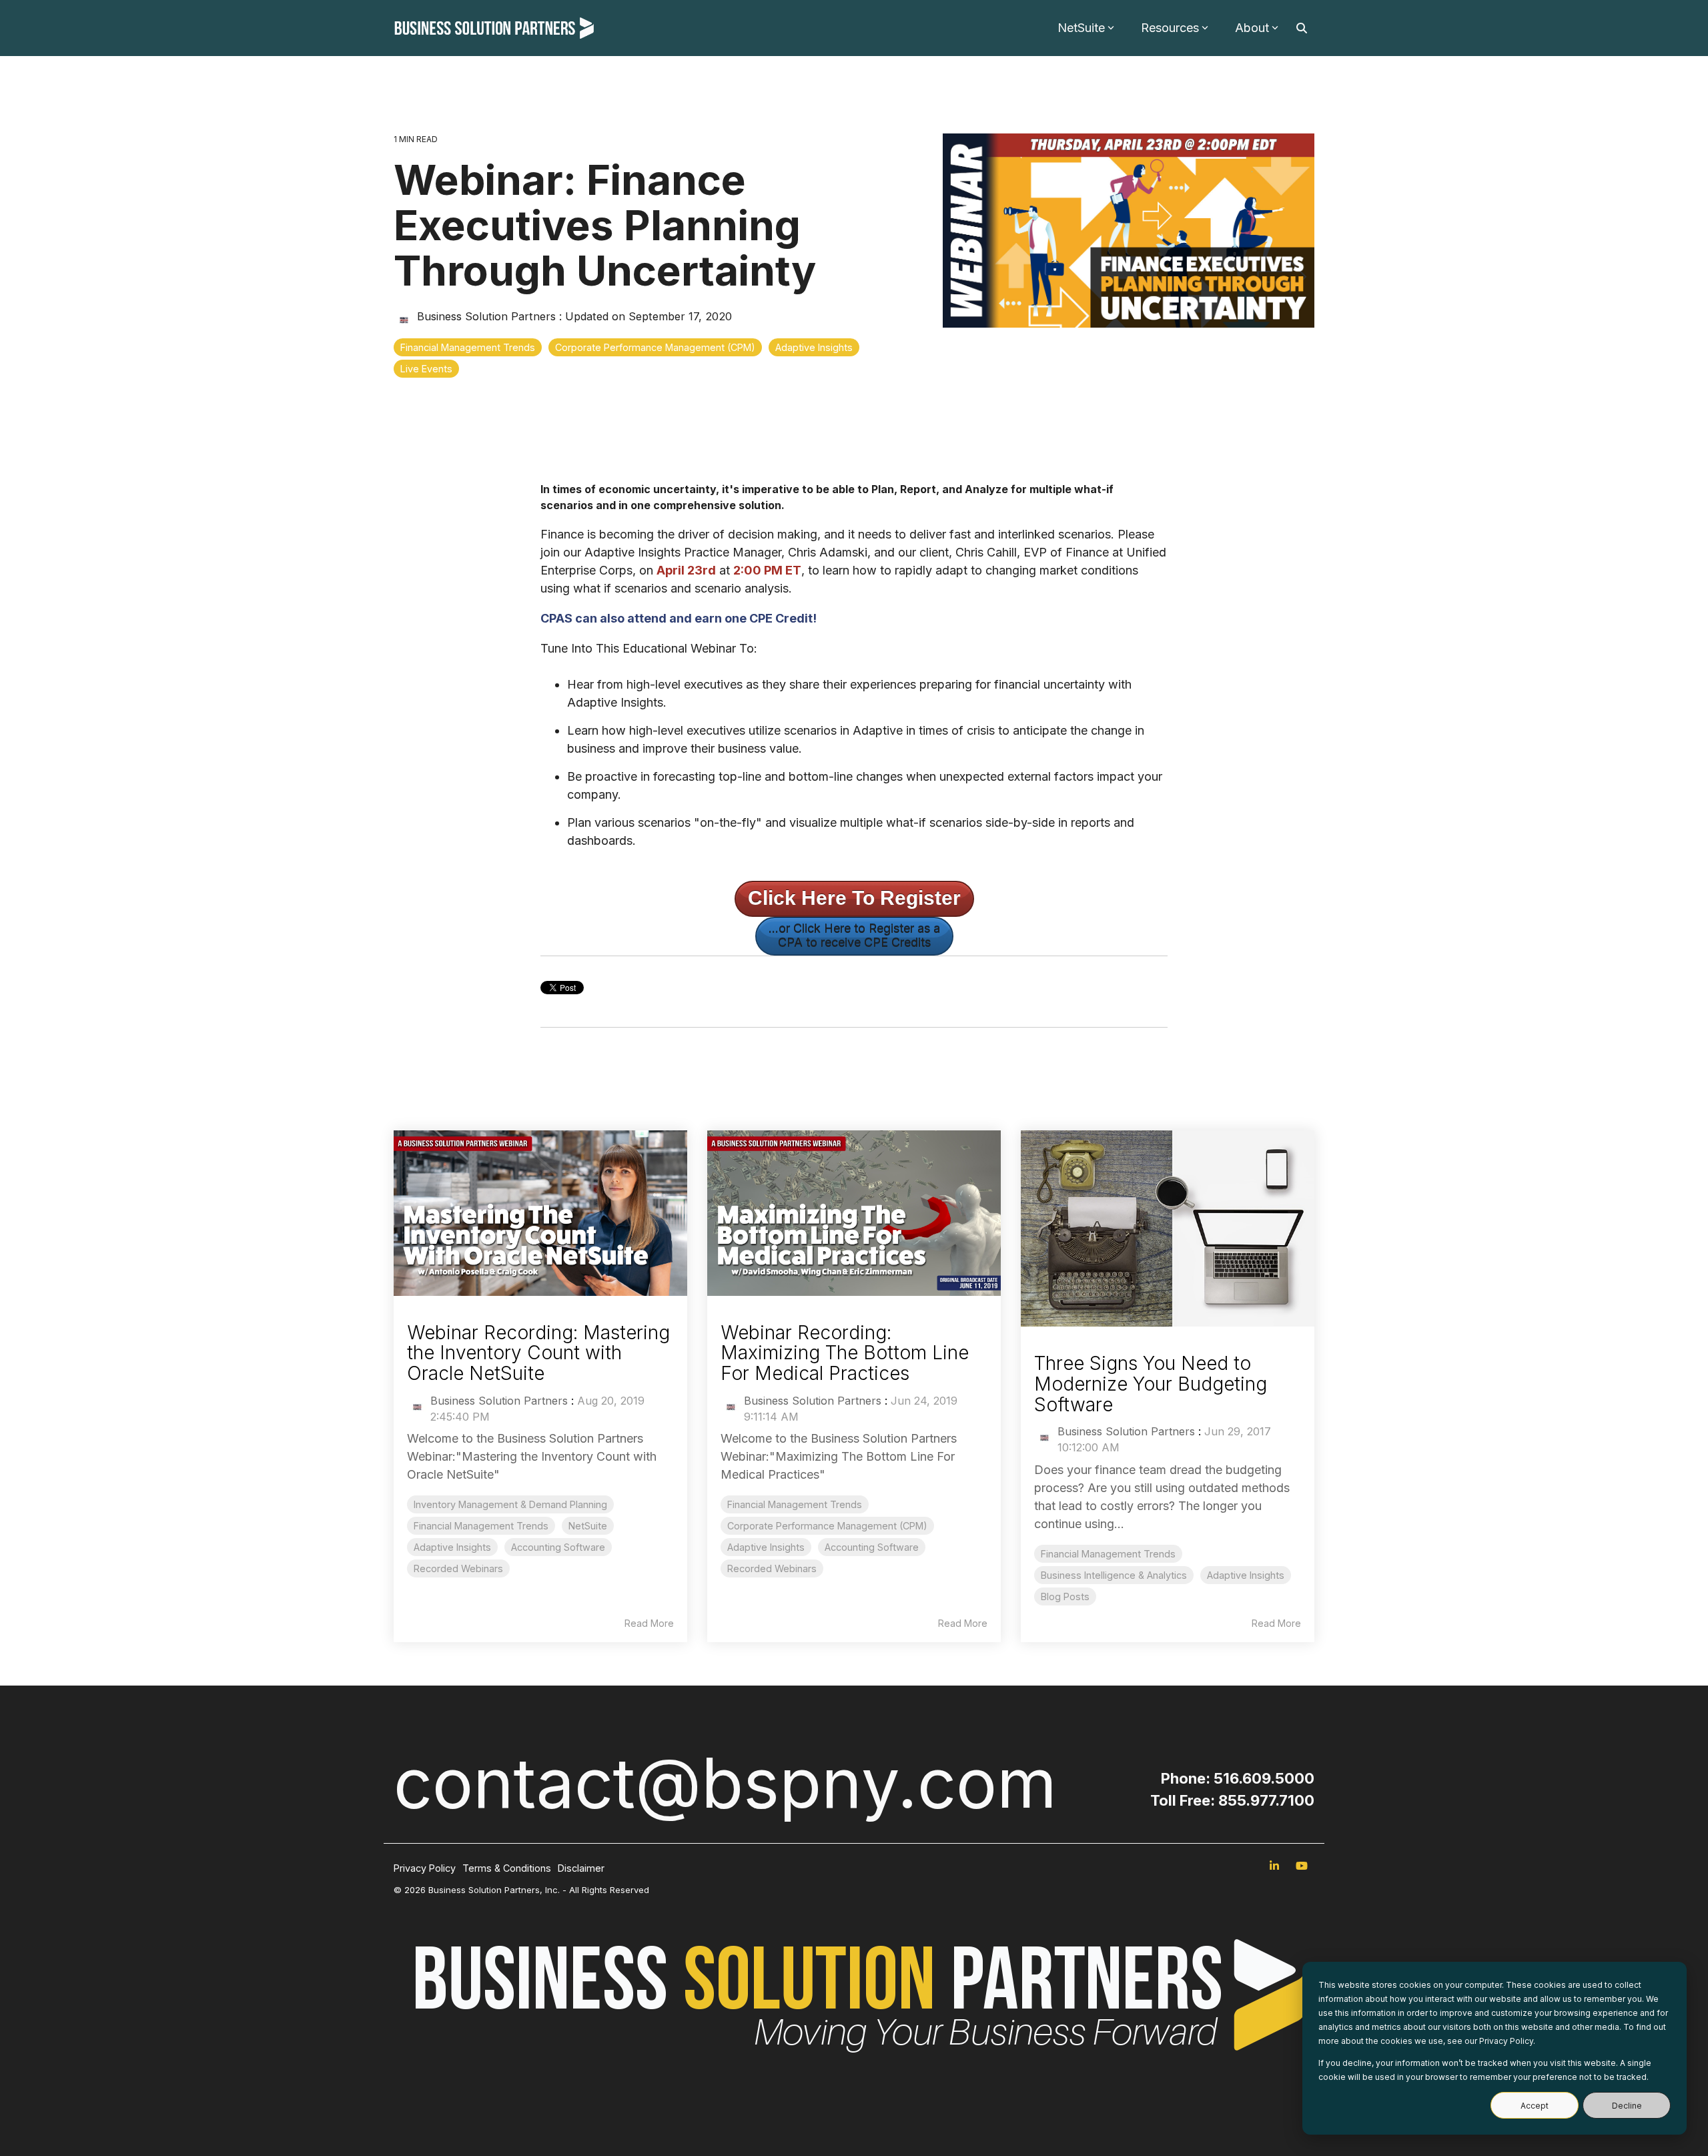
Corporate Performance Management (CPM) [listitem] (827, 1526)
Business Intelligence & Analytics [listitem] (1114, 1575)
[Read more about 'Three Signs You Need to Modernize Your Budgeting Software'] (1168, 1228)
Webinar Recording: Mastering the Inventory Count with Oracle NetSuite (538, 1353)
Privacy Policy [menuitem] (425, 1868)
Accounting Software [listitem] (558, 1547)
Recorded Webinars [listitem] (458, 1568)
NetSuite (1081, 28)
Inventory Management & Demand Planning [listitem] (510, 1504)
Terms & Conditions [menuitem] (507, 1868)
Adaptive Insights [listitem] (452, 1547)
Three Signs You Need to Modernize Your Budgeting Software (1151, 1384)
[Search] (1302, 28)
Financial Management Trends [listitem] (481, 1526)
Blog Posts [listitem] (1065, 1596)
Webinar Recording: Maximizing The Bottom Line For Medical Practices (845, 1353)
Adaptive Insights (814, 347)
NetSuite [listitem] (588, 1526)
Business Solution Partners (486, 316)
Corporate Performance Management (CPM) (655, 347)
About (1252, 28)
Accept (1535, 2106)
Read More (649, 1624)
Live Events (426, 369)
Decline (1627, 2106)
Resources (1170, 28)
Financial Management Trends (468, 347)
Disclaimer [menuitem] (581, 1868)
